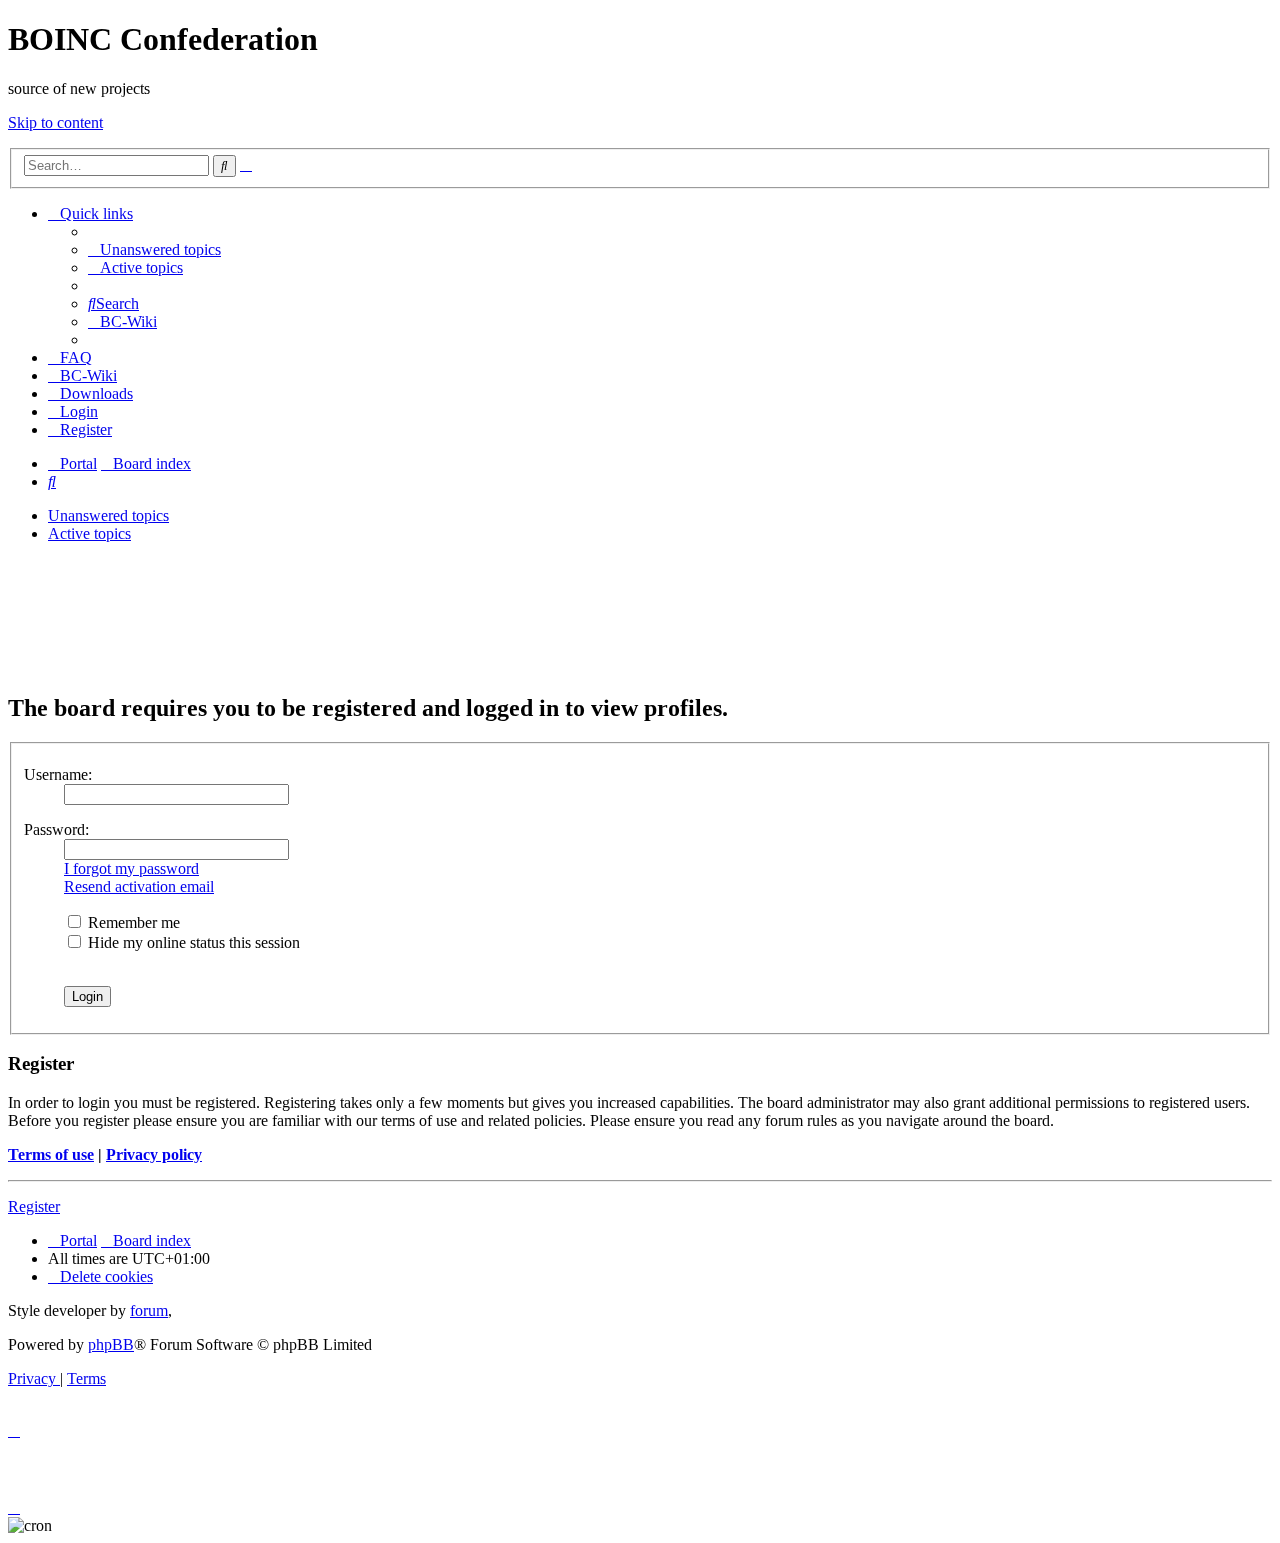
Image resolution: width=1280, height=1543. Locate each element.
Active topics (89, 533)
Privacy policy (154, 1154)
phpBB (111, 1344)
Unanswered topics (108, 515)
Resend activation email (139, 886)
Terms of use (51, 1154)
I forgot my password (131, 868)
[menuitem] (154, 249)
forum (149, 1310)
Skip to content (55, 122)
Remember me (132, 922)
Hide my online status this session (192, 942)
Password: (56, 829)
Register (34, 1206)
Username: (58, 774)
